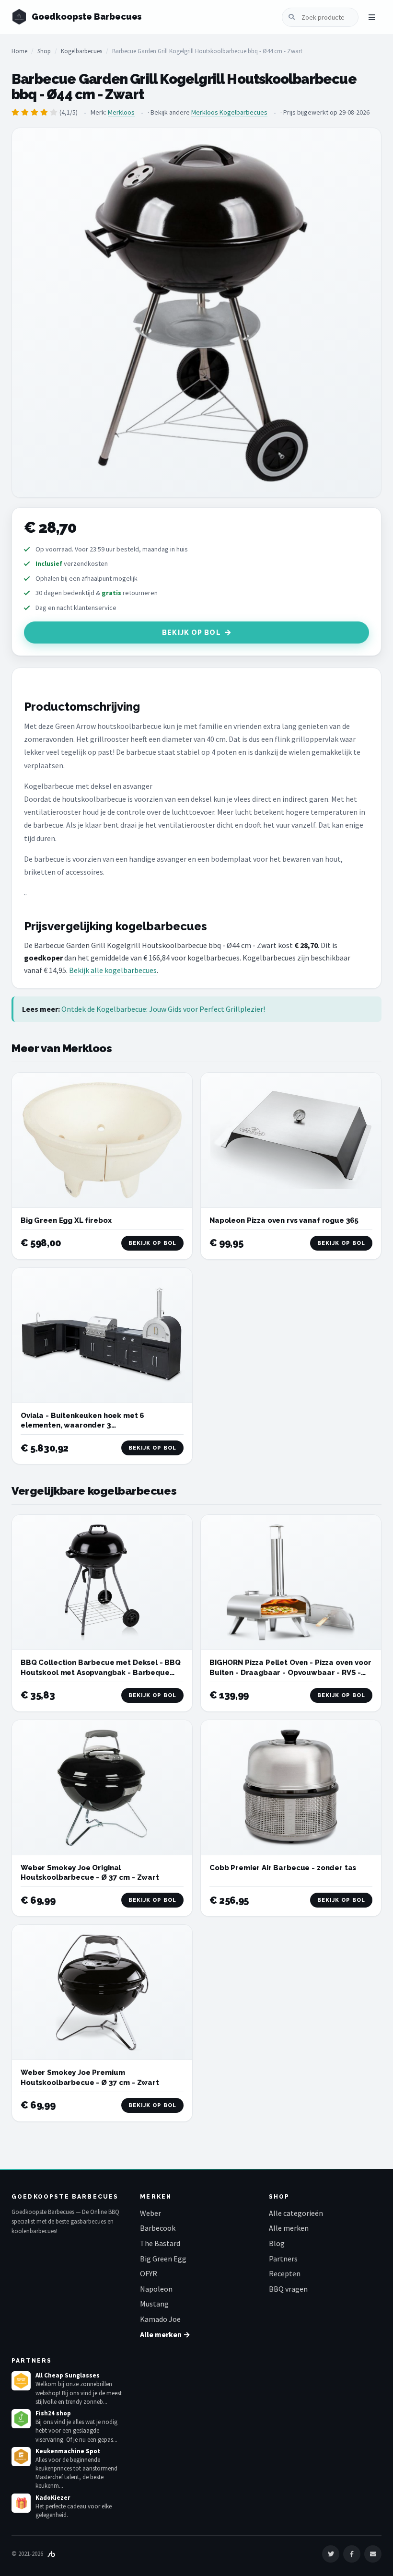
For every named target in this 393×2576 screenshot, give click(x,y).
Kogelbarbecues (81, 51)
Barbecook (158, 2228)
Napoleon (156, 2289)
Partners (283, 2259)
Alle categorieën (296, 2213)
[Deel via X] (331, 2554)
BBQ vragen (288, 2289)
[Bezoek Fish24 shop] (21, 2419)
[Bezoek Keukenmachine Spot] (21, 2457)
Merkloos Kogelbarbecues (229, 112)
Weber (150, 2213)
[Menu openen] (372, 17)
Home (19, 51)
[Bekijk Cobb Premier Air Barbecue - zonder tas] (291, 1788)
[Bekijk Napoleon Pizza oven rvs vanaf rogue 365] (291, 1140)
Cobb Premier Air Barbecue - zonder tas (283, 1868)
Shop (44, 51)
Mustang (154, 2304)
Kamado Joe (160, 2319)
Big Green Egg (163, 2259)
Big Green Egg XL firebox (66, 1220)
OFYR (149, 2273)
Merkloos (121, 112)
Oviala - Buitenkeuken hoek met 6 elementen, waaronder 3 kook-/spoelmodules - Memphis (82, 1425)
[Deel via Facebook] (352, 2554)
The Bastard (160, 2243)
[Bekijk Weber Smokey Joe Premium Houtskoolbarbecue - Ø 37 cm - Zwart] (102, 1992)
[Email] (373, 2554)
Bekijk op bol (191, 632)
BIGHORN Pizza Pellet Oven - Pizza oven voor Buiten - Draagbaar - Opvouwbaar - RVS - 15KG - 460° (290, 1672)
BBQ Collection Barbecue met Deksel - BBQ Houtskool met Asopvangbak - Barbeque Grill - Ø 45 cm (101, 1672)
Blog (277, 2243)
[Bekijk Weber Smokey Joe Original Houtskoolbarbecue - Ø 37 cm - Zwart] (102, 1788)
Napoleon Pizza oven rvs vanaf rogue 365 (284, 1220)
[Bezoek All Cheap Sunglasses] (21, 2381)
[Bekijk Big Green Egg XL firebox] (102, 1140)
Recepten (285, 2273)
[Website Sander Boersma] (51, 2554)
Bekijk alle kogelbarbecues (113, 970)
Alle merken (289, 2228)
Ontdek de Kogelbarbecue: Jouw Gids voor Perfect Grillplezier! (163, 1009)
